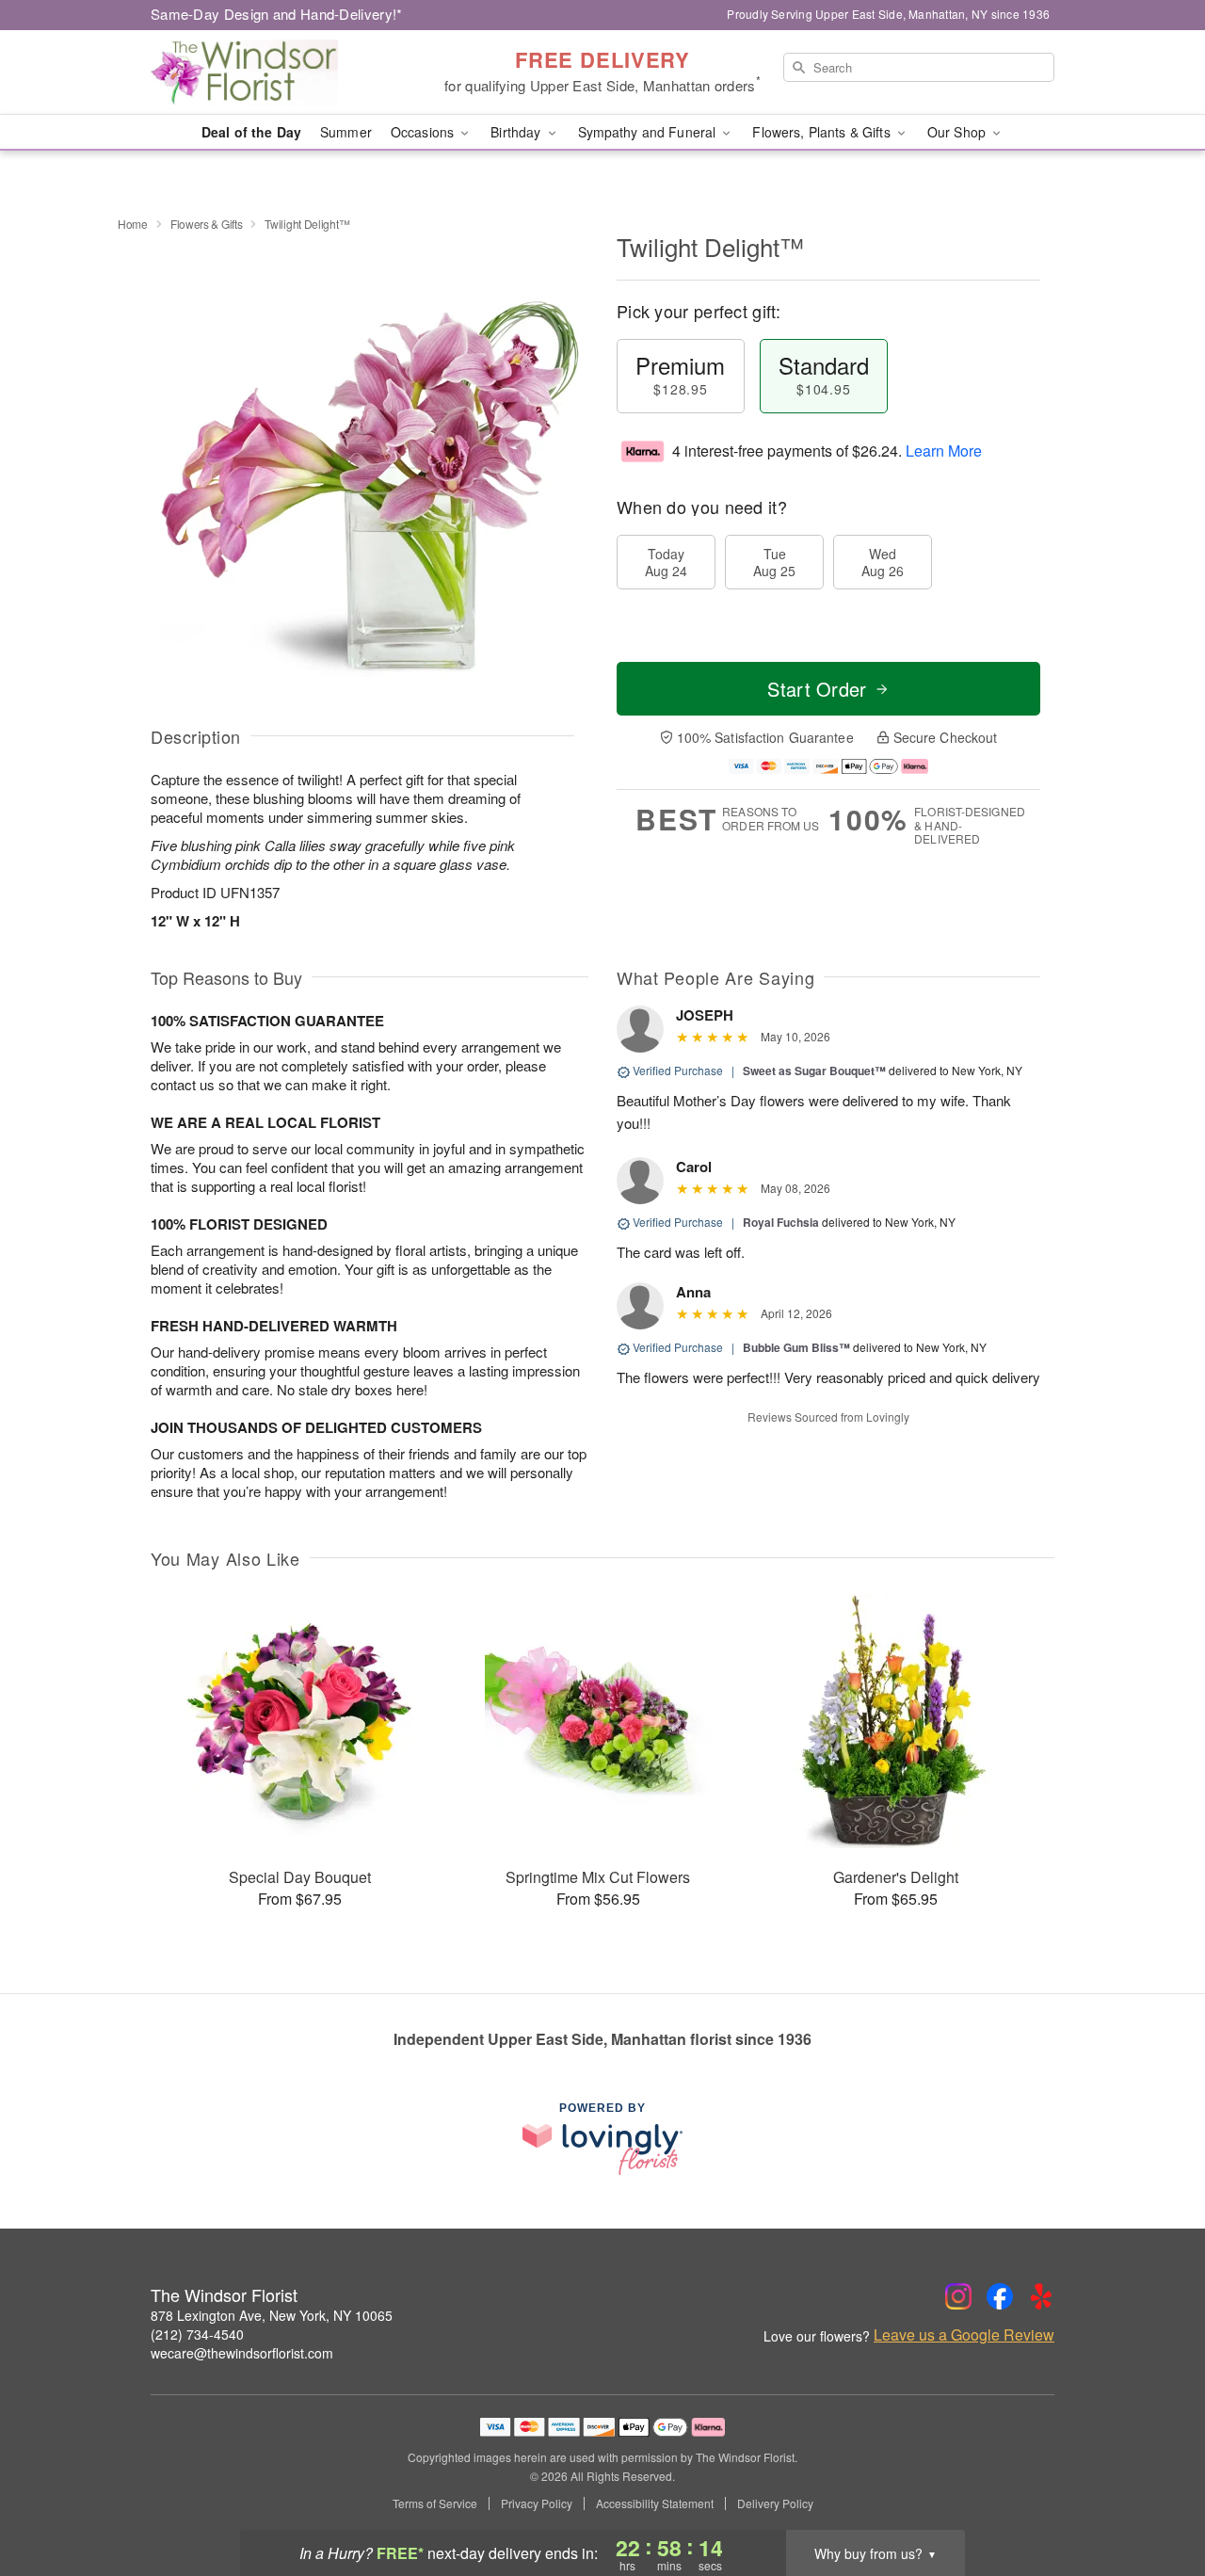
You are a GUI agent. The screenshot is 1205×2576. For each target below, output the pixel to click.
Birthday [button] (517, 132)
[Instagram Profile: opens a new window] (958, 2296)
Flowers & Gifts (207, 224)
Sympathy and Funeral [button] (649, 132)
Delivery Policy (775, 2504)
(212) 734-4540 (197, 2334)
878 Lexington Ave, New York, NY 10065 (272, 2315)
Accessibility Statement (655, 2504)
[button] (1156, 2496)
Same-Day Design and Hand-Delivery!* (277, 14)
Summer (346, 132)
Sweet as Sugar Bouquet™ (814, 1071)
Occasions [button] (424, 132)
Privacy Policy (537, 2504)
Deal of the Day (251, 132)
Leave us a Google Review (964, 2335)
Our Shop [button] (958, 132)
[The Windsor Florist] (286, 72)
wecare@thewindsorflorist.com (242, 2353)
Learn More (944, 451)
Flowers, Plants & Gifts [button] (823, 132)
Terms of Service (435, 2504)
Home (133, 224)
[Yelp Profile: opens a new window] (1041, 2296)
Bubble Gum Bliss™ (796, 1347)
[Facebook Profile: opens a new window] (1000, 2296)
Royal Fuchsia (781, 1222)
